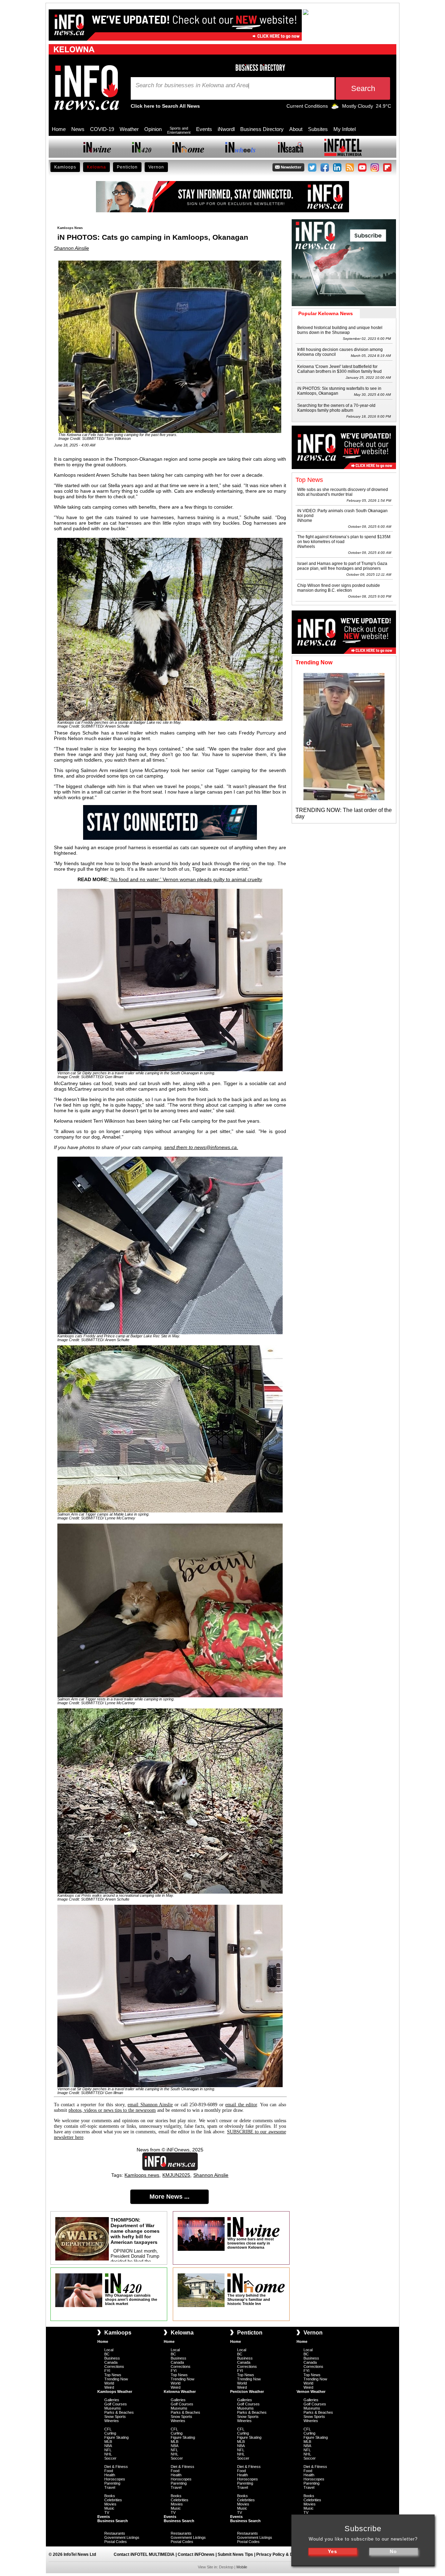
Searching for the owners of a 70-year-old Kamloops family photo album (336, 408)
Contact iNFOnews (196, 2554)
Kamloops (65, 167)
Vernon (156, 167)
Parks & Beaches (119, 2412)
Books (110, 2496)
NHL (108, 2454)
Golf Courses (116, 2404)
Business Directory (262, 129)
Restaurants (115, 2533)
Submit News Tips (235, 2554)
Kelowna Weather (180, 2392)
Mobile (242, 2567)
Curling (110, 2433)
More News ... (169, 2197)
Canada (111, 2362)
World (109, 2383)
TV (107, 2512)
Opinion (153, 129)
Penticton (127, 167)
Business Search (113, 2521)
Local (109, 2350)
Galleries (112, 2400)
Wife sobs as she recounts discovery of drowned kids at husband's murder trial (343, 492)
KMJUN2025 (176, 2175)
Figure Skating (116, 2437)
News (78, 129)
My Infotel (345, 129)
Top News (113, 2375)
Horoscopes (115, 2479)
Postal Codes (116, 2542)
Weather (129, 129)
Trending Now (116, 2379)
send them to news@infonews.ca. (201, 1147)
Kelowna (96, 167)
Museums (113, 2408)
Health (110, 2475)
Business (112, 2358)
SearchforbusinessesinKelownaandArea (192, 85)
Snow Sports (115, 2417)
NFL (108, 2450)
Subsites (318, 129)
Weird (109, 2387)
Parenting (112, 2483)
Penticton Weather (247, 2392)
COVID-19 (102, 129)
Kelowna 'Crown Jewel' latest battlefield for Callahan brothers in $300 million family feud (339, 369)
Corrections (114, 2366)
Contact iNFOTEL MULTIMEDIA (144, 2554)
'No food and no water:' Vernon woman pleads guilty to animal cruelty (186, 879)
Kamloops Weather (115, 2392)
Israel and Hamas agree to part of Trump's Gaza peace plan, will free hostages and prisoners (342, 566)
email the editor (241, 2105)
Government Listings (122, 2537)
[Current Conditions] (335, 108)
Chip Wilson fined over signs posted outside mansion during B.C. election (339, 588)
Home (59, 129)
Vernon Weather (311, 2392)
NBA (108, 2446)
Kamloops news (142, 2175)
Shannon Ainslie (71, 248)
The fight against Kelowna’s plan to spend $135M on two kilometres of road (344, 539)
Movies (110, 2504)
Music (109, 2508)
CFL (108, 2429)
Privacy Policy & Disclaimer (284, 2554)
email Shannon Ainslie (150, 2105)
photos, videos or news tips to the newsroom (112, 2110)
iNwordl (226, 129)
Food (109, 2471)
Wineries (112, 2421)
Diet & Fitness (116, 2467)
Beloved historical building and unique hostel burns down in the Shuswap (340, 330)
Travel (110, 2487)
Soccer (110, 2458)
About (296, 129)
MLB (108, 2442)
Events (204, 129)
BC (107, 2354)
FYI (107, 2371)
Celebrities (113, 2500)
